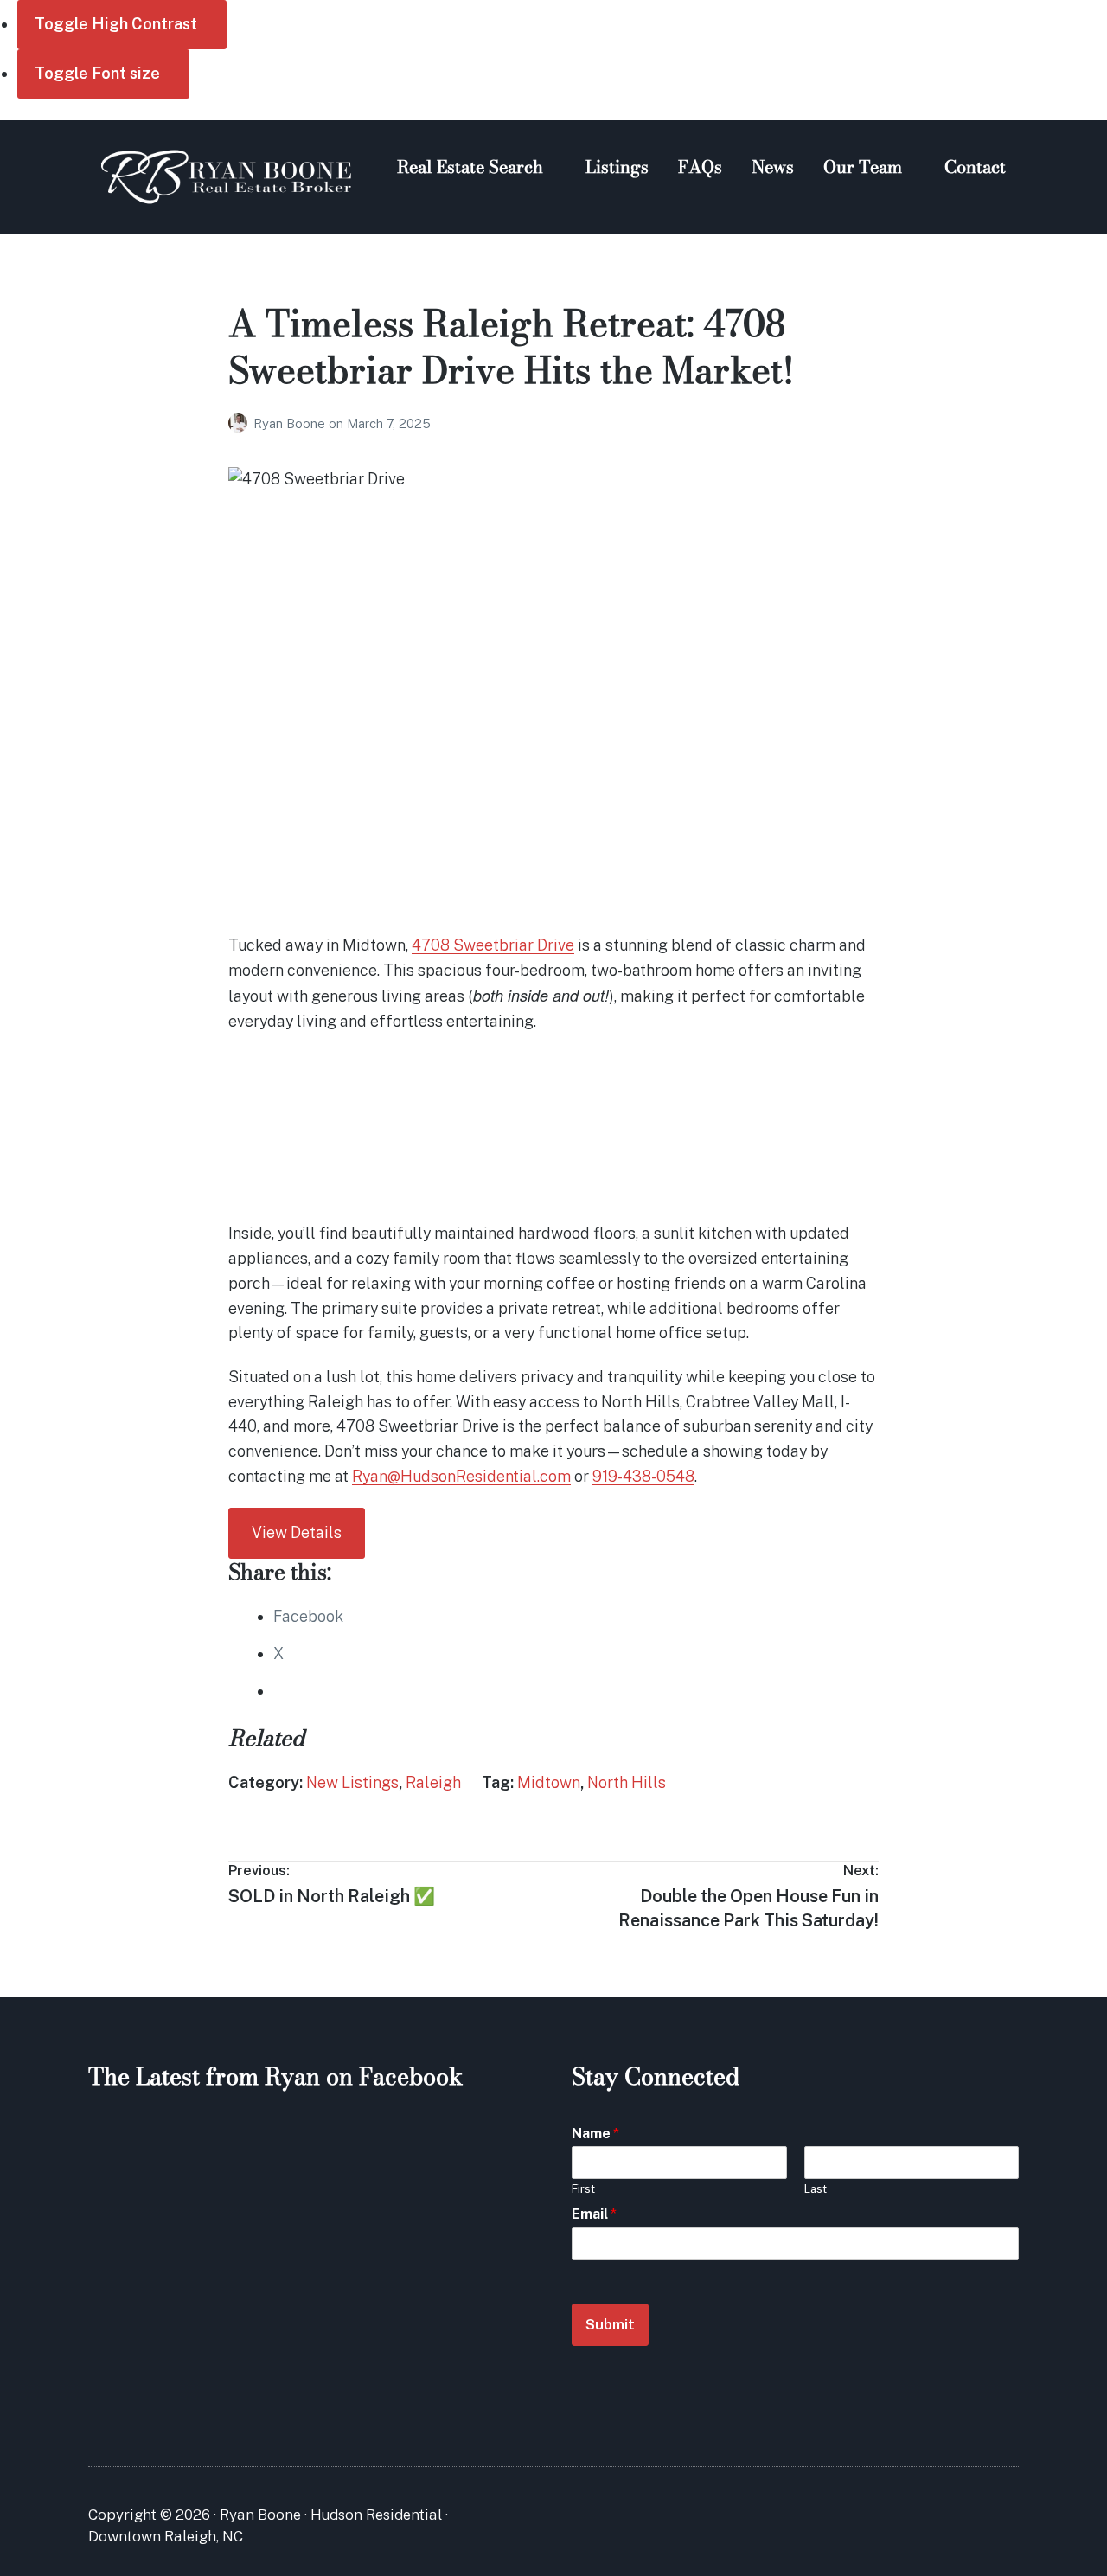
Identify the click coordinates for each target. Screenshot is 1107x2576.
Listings (617, 167)
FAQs (700, 167)
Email (594, 2214)
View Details (297, 1532)
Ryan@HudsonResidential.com (461, 1476)
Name (595, 2134)
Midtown (549, 1782)
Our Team (863, 167)
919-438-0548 (643, 1476)
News (773, 167)
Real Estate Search (470, 167)
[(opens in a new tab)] (198, 2146)
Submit (610, 2324)
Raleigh (433, 1782)
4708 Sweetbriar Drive (493, 945)
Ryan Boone (291, 423)
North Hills (627, 1782)
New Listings (352, 1782)
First (583, 2189)
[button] (240, 1171)
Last (816, 2189)
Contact (975, 167)
